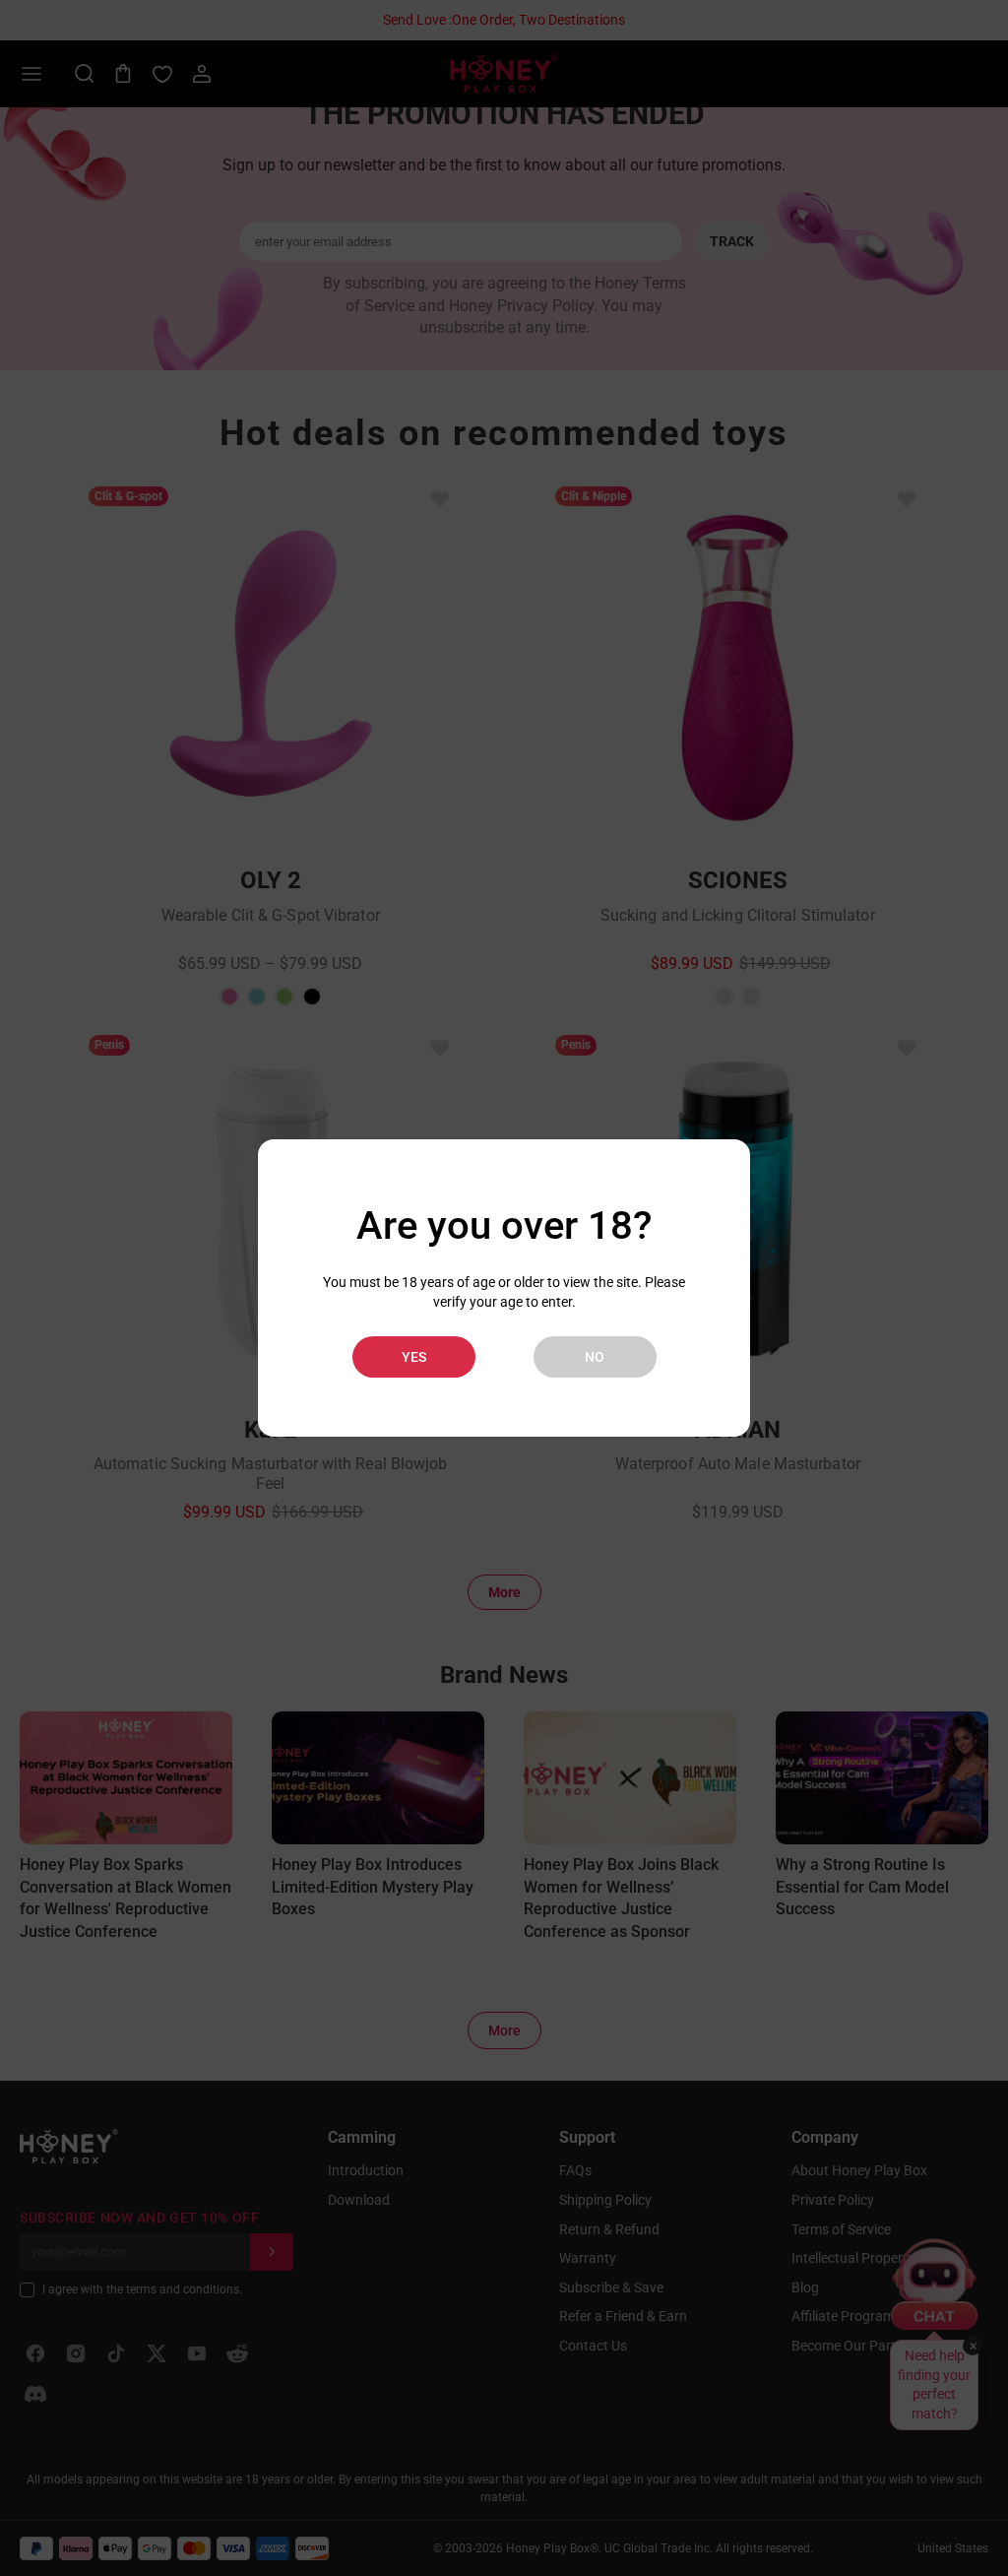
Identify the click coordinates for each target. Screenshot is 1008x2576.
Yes (414, 1357)
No (595, 1357)
